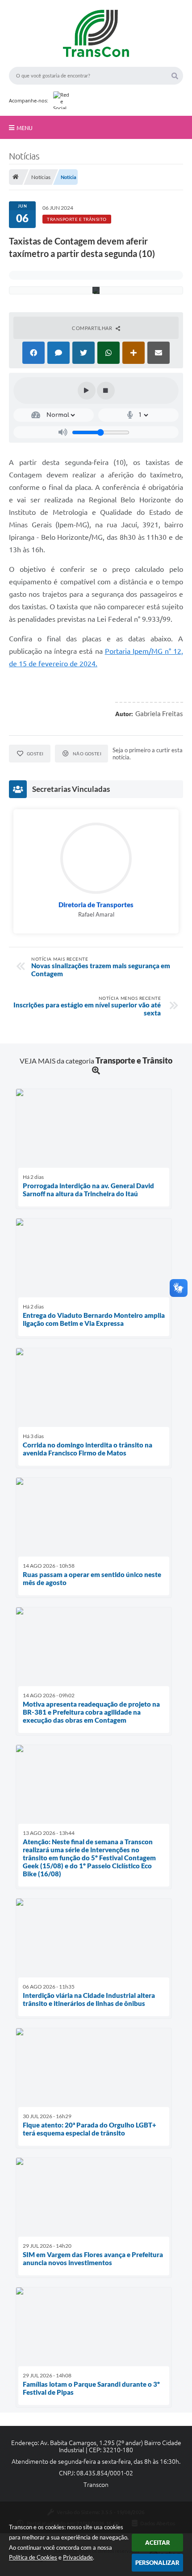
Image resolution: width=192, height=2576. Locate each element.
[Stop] (106, 391)
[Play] (87, 391)
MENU (25, 128)
